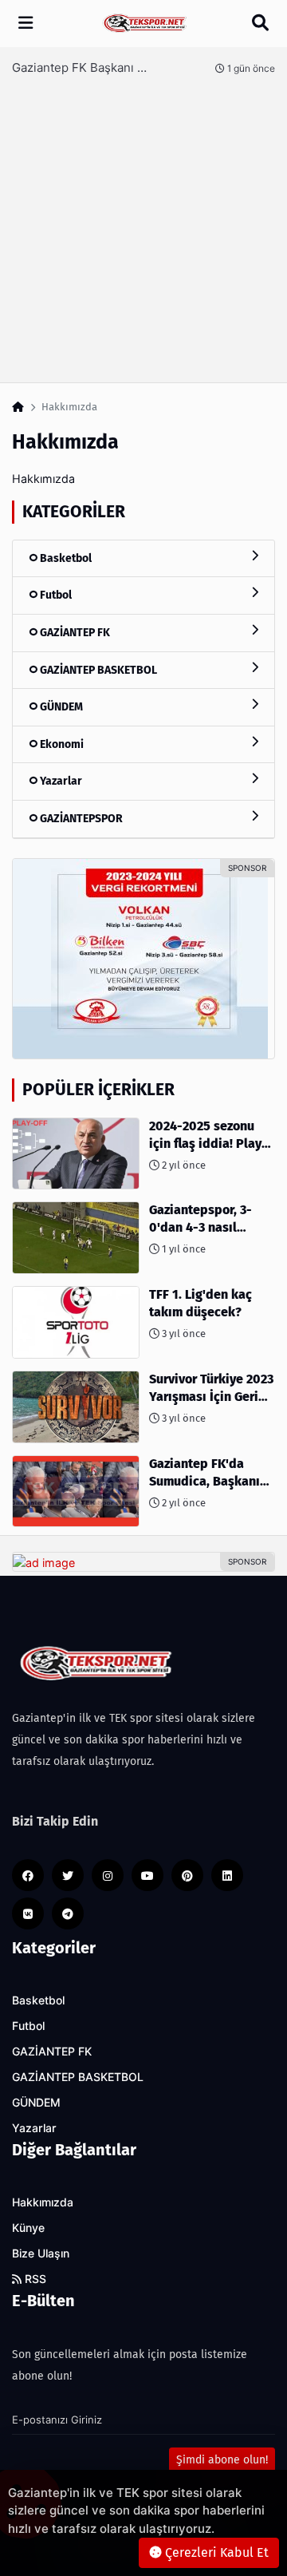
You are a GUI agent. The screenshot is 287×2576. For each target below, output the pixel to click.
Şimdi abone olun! (222, 2460)
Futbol (55, 595)
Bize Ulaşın (41, 2254)
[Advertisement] (143, 223)
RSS (34, 2279)
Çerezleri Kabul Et (215, 2552)
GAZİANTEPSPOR (80, 819)
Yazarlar (60, 781)
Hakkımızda (43, 2202)
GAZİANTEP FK (74, 633)
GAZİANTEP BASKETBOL (97, 670)
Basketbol (65, 558)
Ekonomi (61, 744)
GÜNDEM (60, 707)
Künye (28, 2228)
